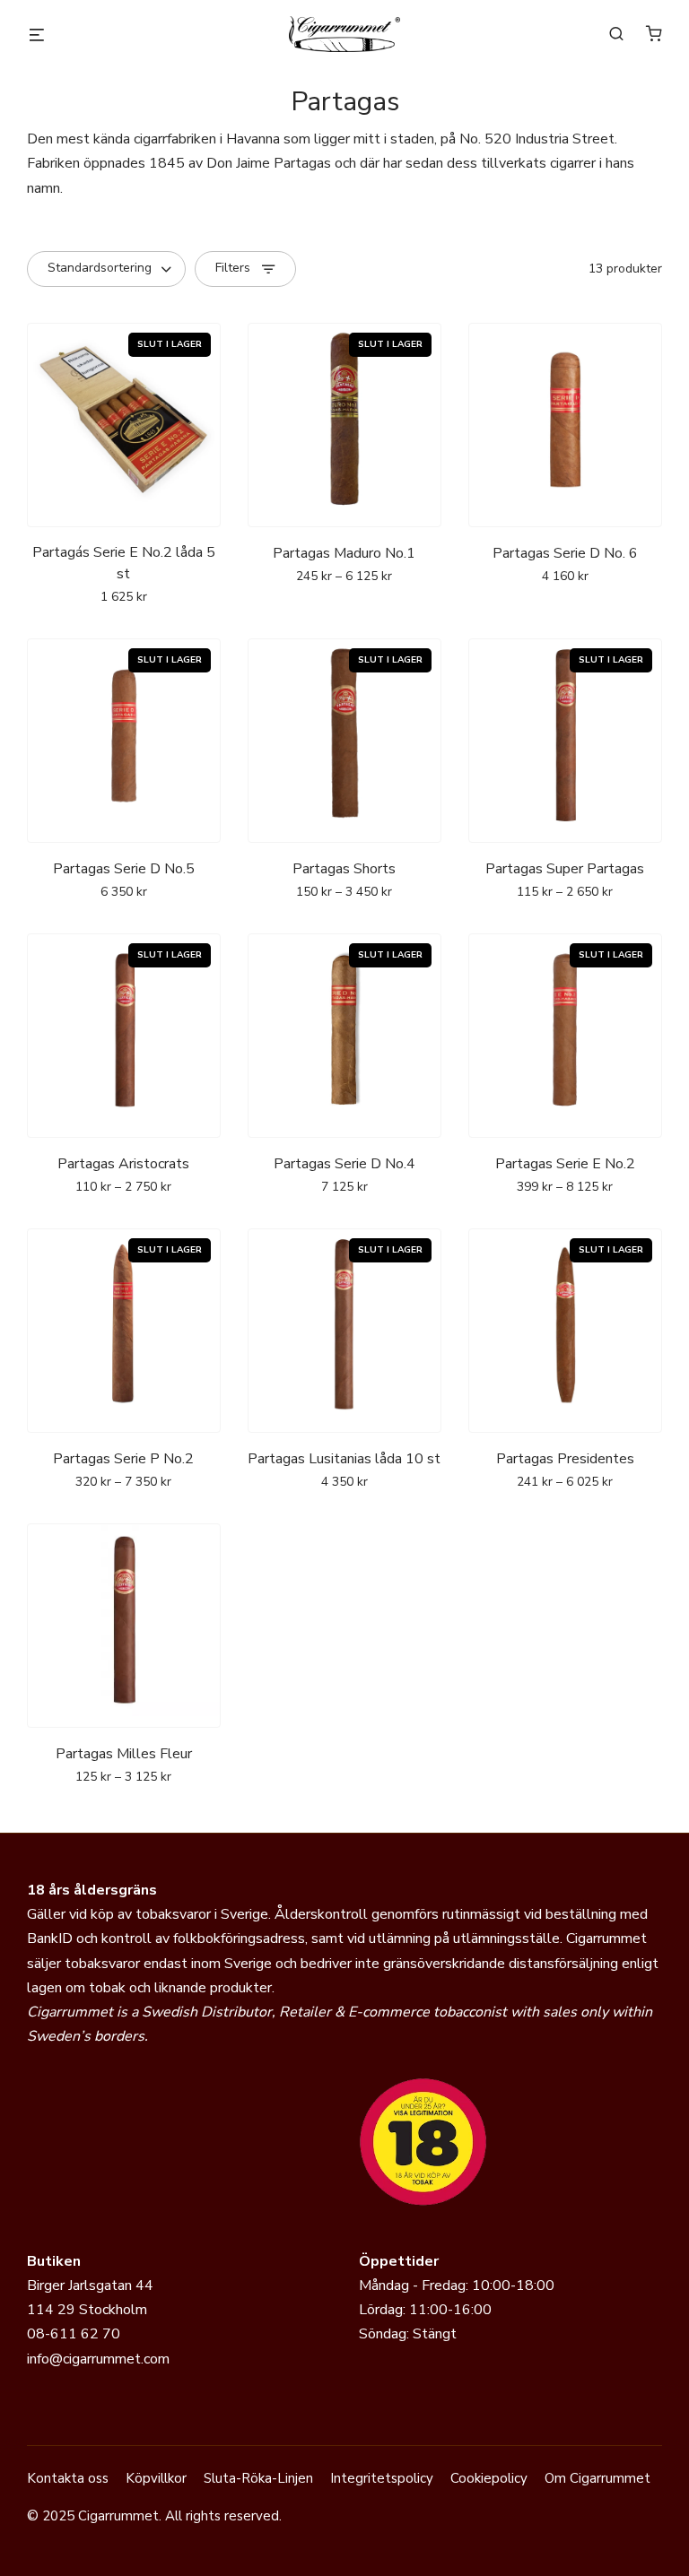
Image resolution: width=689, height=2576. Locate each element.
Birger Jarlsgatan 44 (90, 2285)
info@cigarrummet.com (98, 2359)
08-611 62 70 (74, 2334)
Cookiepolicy (489, 2478)
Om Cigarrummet (597, 2478)
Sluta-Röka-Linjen (258, 2478)
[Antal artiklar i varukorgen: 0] (654, 33)
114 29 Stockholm (87, 2310)
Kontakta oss (68, 2478)
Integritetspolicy (382, 2478)
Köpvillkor (156, 2478)
